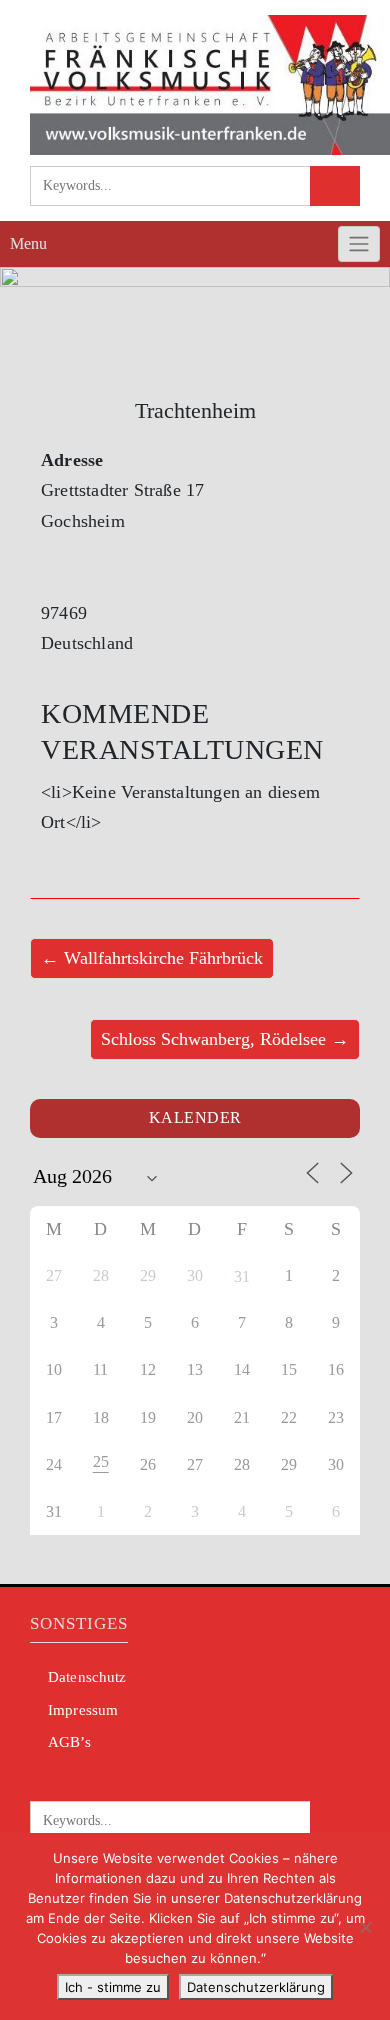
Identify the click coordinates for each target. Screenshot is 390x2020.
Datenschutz (87, 1677)
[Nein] (365, 1927)
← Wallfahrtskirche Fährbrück (152, 958)
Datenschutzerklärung (256, 1987)
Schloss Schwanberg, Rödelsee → (225, 1039)
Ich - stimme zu (113, 1987)
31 (242, 1276)
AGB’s (69, 1742)
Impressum (83, 1710)
